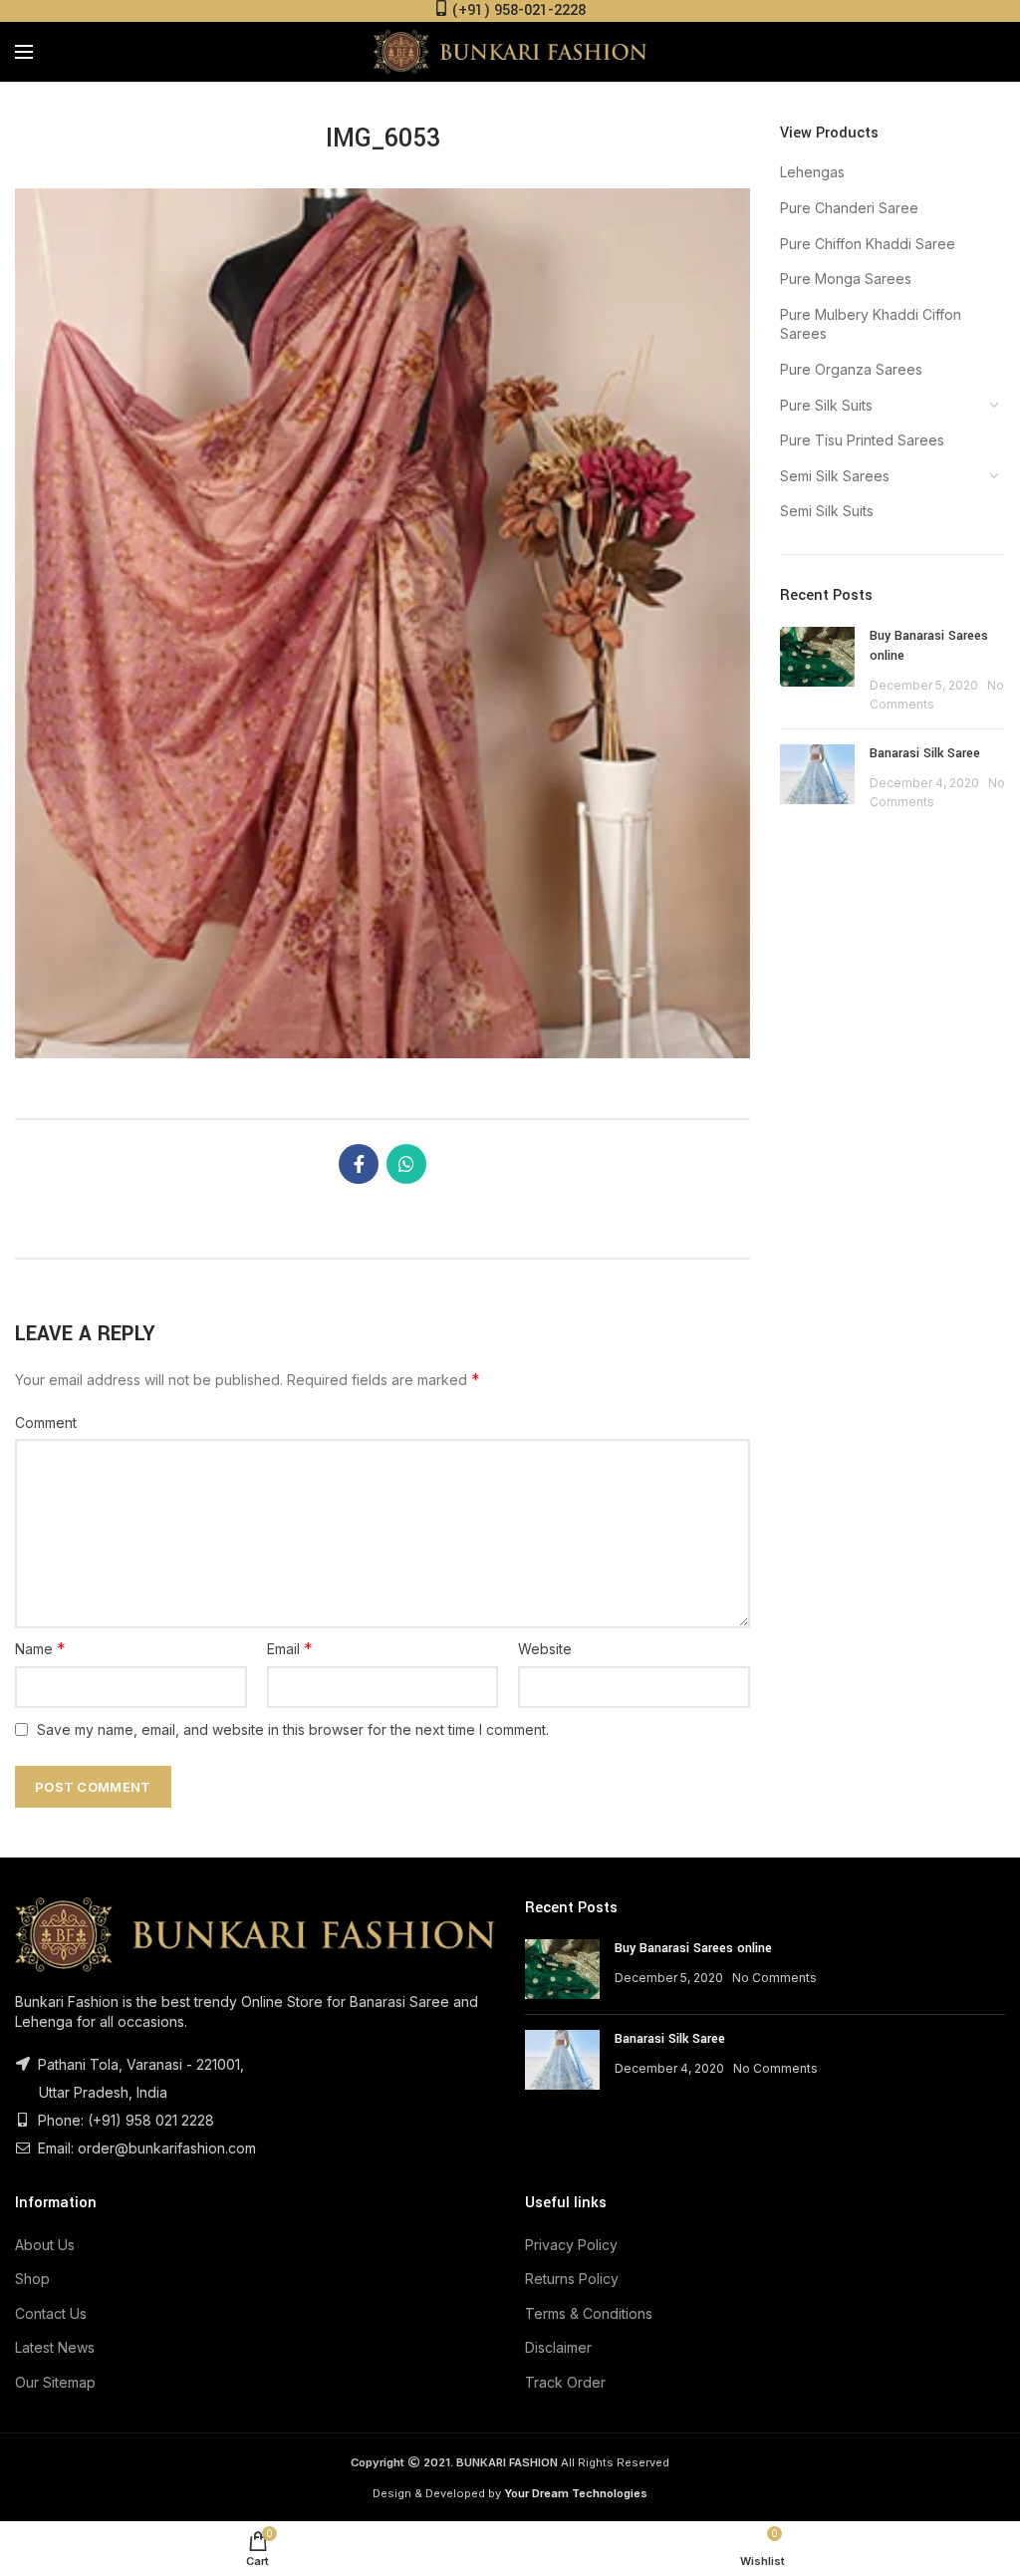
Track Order (565, 2382)
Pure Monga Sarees (846, 279)
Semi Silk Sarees (835, 476)
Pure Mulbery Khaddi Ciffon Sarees (871, 324)
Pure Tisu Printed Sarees (862, 440)
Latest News (55, 2347)
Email (290, 1648)
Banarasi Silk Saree (925, 753)
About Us (45, 2245)
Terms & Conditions (589, 2313)
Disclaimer (558, 2347)
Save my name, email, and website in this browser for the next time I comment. (293, 1729)
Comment (46, 1423)
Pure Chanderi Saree (849, 208)
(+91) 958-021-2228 (518, 10)
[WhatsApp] (406, 1164)
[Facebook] (359, 1164)
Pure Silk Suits (826, 405)
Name (40, 1648)
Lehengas (812, 172)
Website (545, 1649)
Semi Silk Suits (827, 511)
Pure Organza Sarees (851, 369)
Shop (32, 2279)
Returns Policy (572, 2279)
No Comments (774, 1978)
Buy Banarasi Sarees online (693, 1948)
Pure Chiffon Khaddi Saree (868, 244)
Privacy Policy (571, 2245)
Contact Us (51, 2313)
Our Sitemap (55, 2382)
